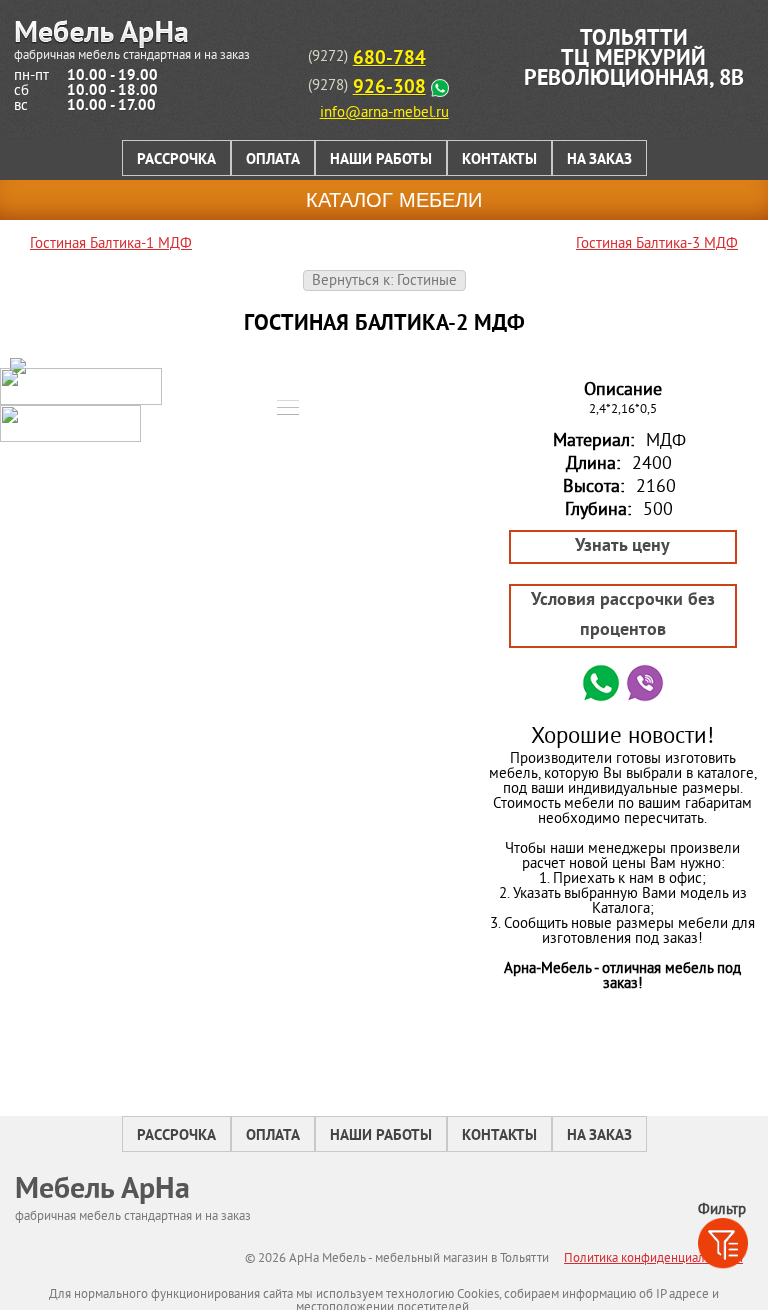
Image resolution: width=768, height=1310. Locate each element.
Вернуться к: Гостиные (384, 281)
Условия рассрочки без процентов (623, 615)
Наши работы (381, 160)
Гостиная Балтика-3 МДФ (657, 244)
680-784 (389, 59)
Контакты (499, 160)
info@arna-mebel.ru (384, 113)
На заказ (599, 160)
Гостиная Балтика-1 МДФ (111, 244)
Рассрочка (176, 160)
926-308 (389, 88)
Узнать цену (622, 546)
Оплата (273, 160)
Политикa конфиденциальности (653, 1259)
